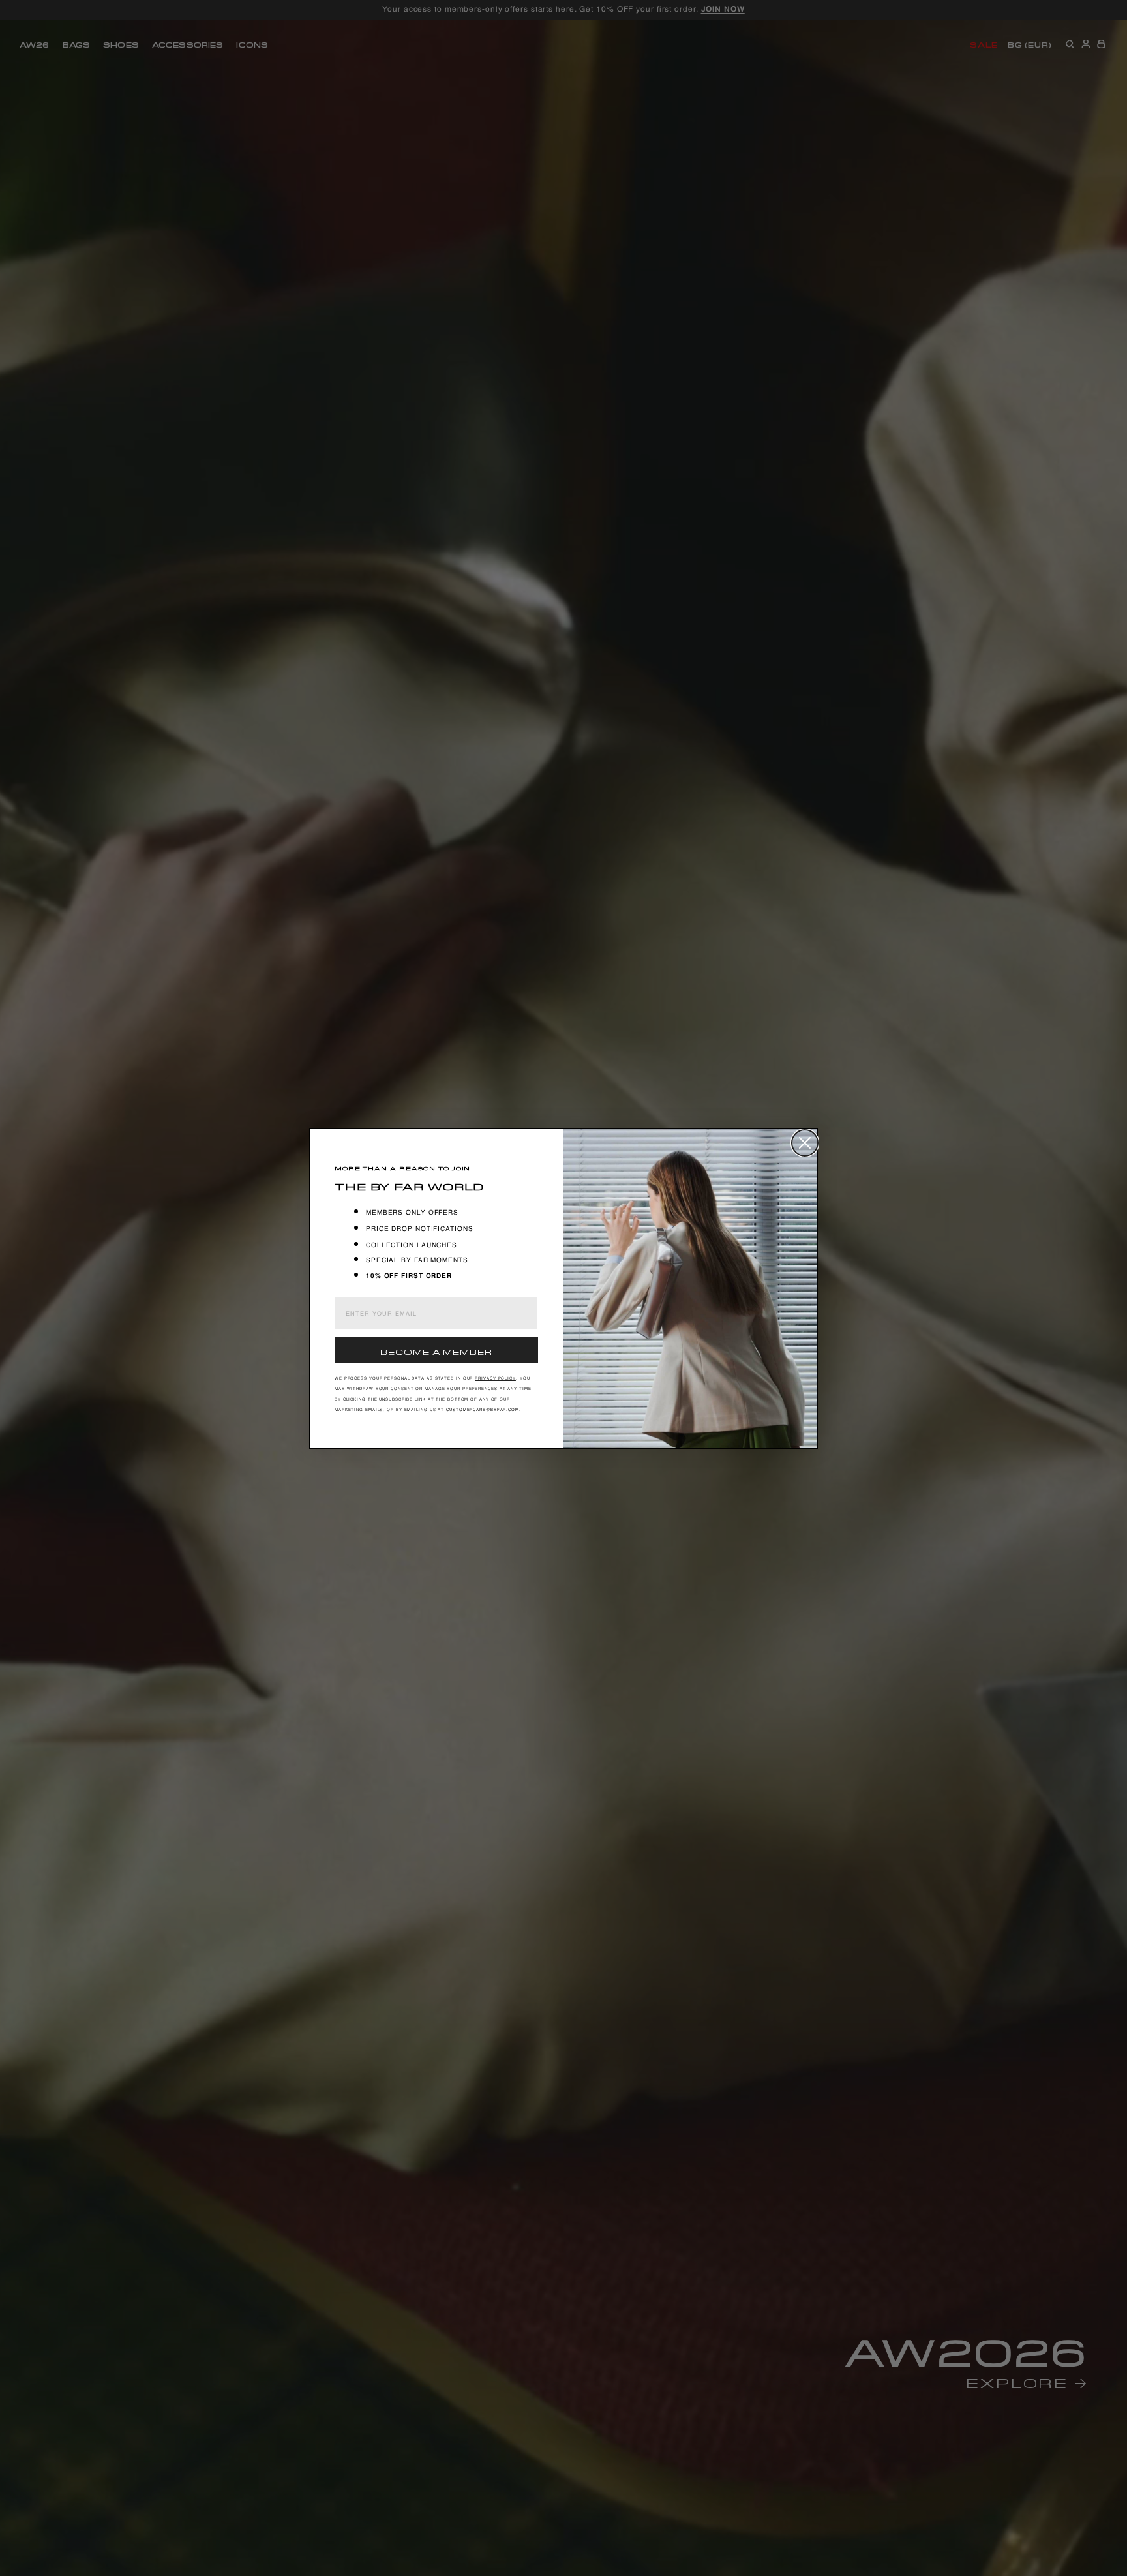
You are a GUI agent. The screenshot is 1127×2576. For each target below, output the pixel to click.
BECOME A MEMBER (436, 1351)
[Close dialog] (805, 1143)
